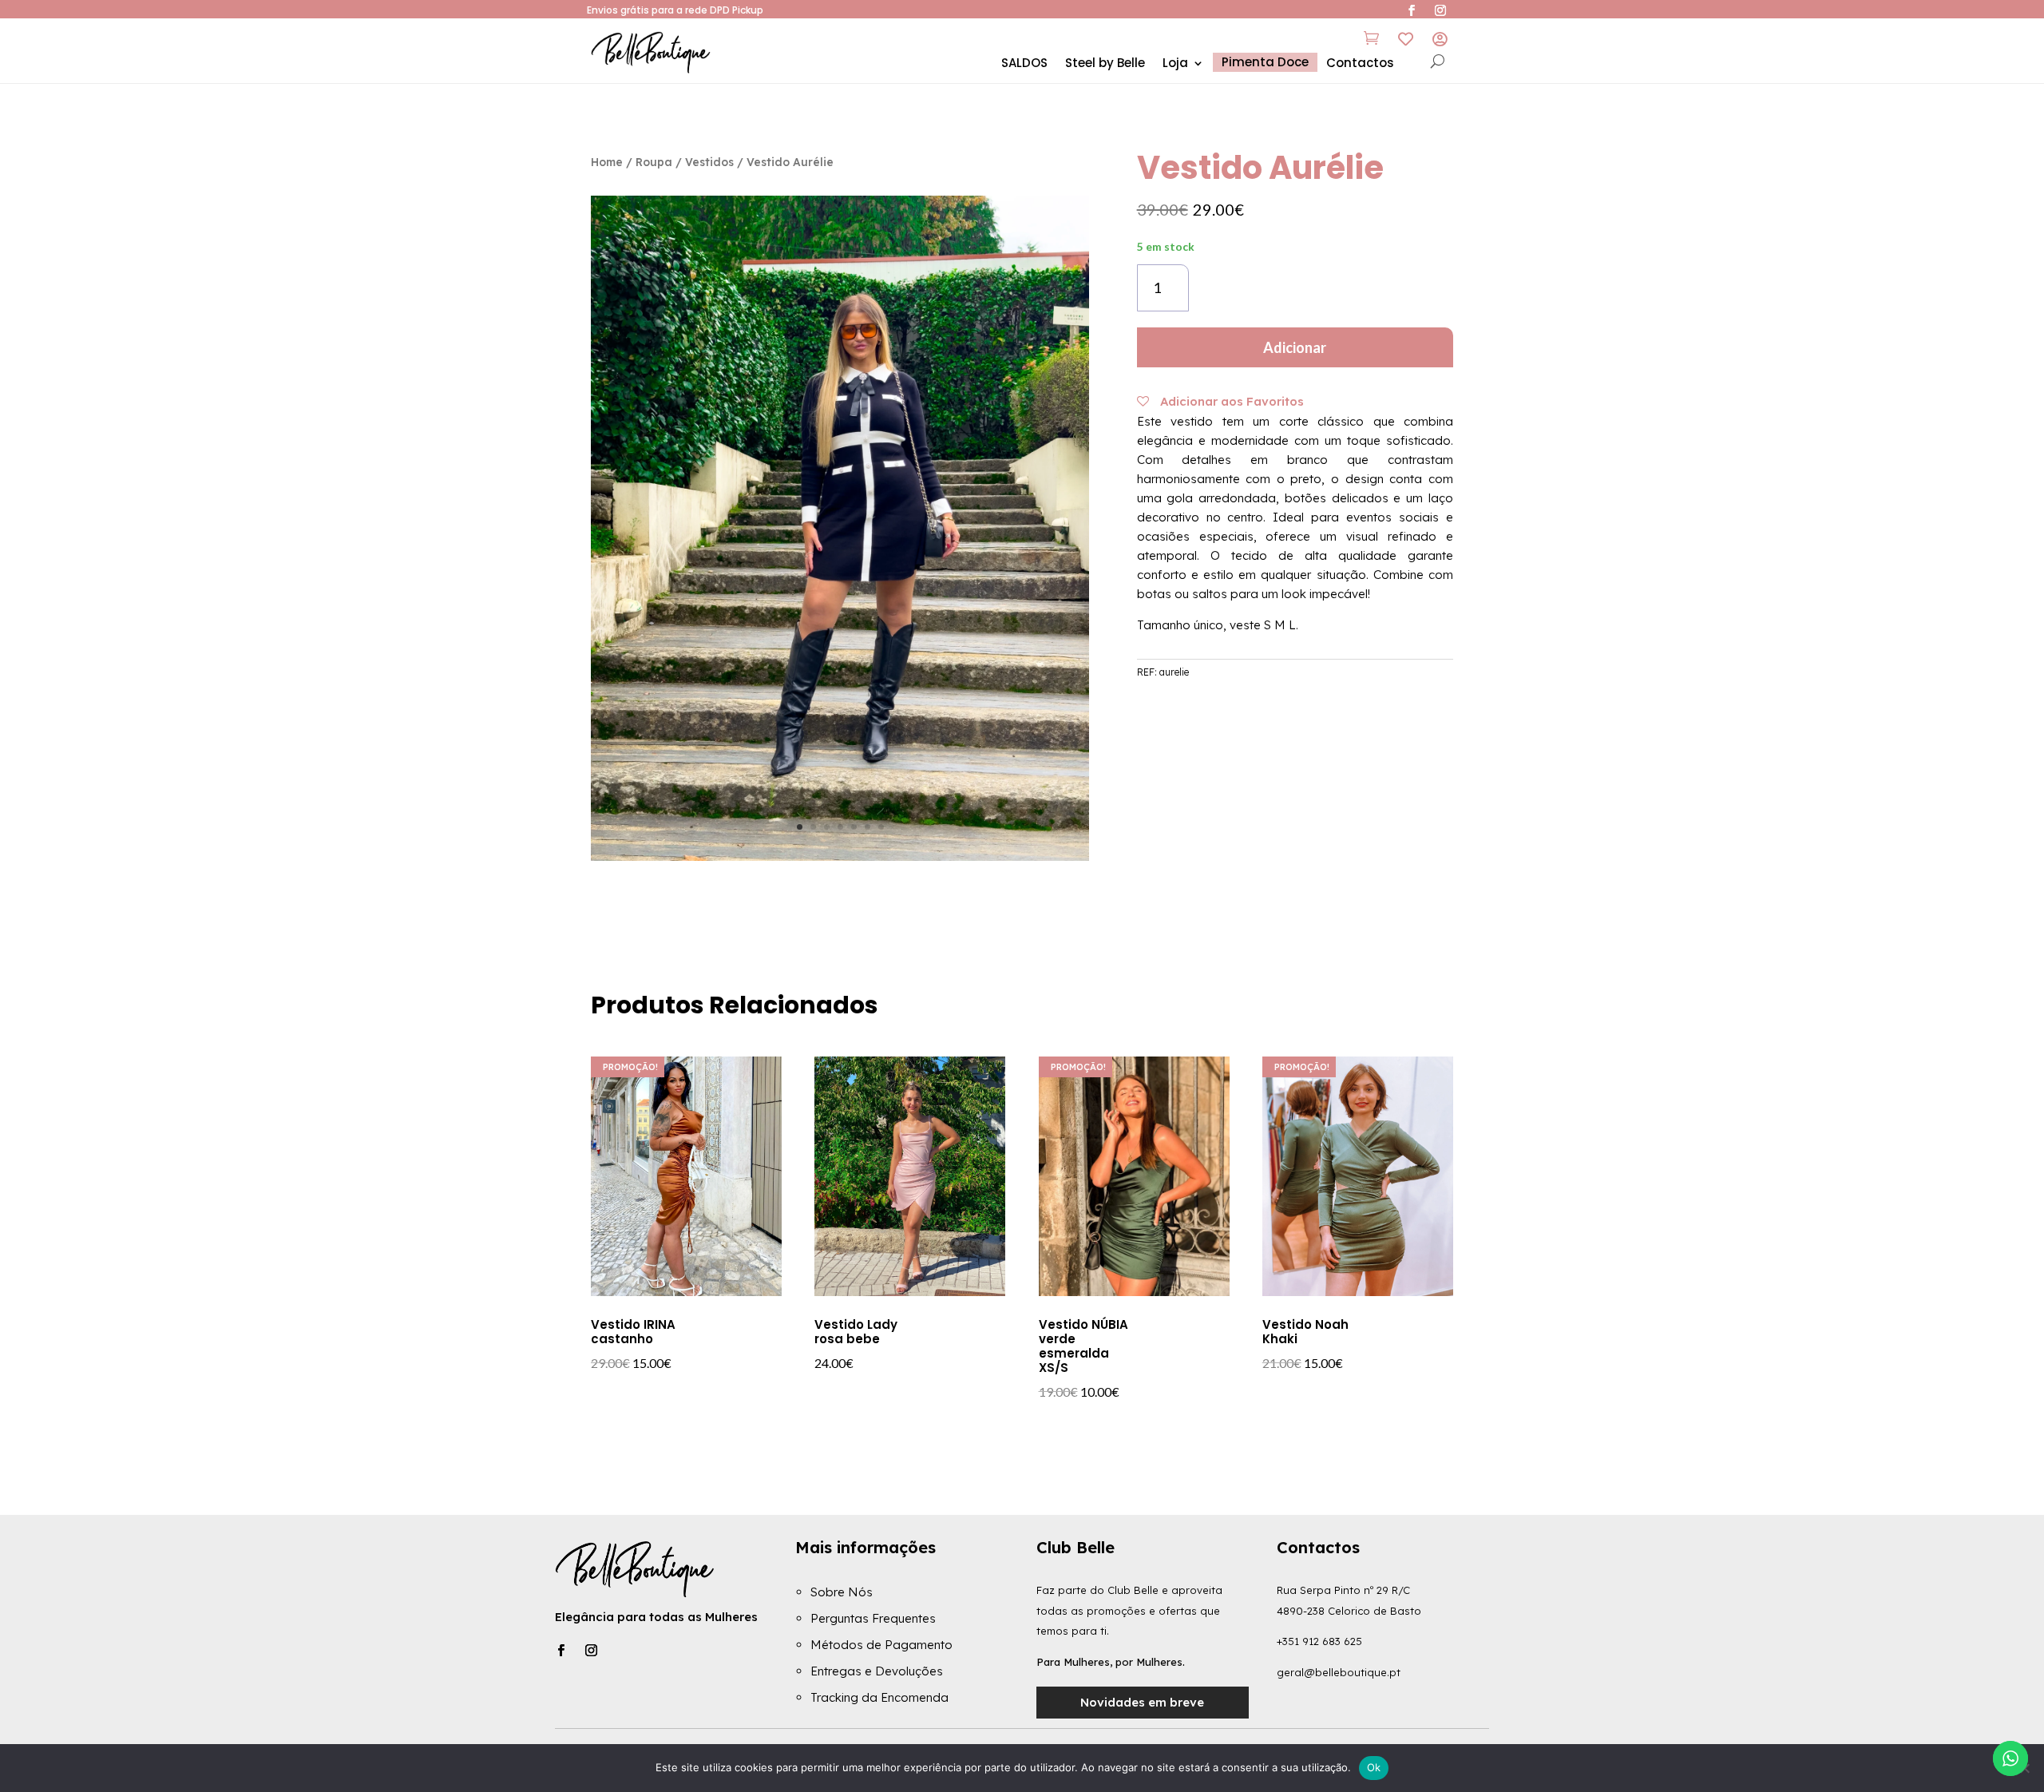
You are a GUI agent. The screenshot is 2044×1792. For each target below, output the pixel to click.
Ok (1374, 1767)
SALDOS (1024, 64)
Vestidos (709, 162)
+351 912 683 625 (1319, 1641)
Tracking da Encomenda (879, 1697)
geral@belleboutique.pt (1339, 1672)
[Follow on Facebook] (561, 1651)
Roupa (654, 162)
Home (607, 162)
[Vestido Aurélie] (840, 856)
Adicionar (1295, 347)
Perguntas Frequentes (873, 1618)
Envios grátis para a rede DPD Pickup (675, 10)
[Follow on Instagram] (591, 1651)
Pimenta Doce (1265, 62)
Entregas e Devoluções (877, 1671)
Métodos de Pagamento (881, 1645)
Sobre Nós (842, 1592)
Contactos (1360, 64)
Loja (1175, 64)
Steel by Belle (1105, 64)
